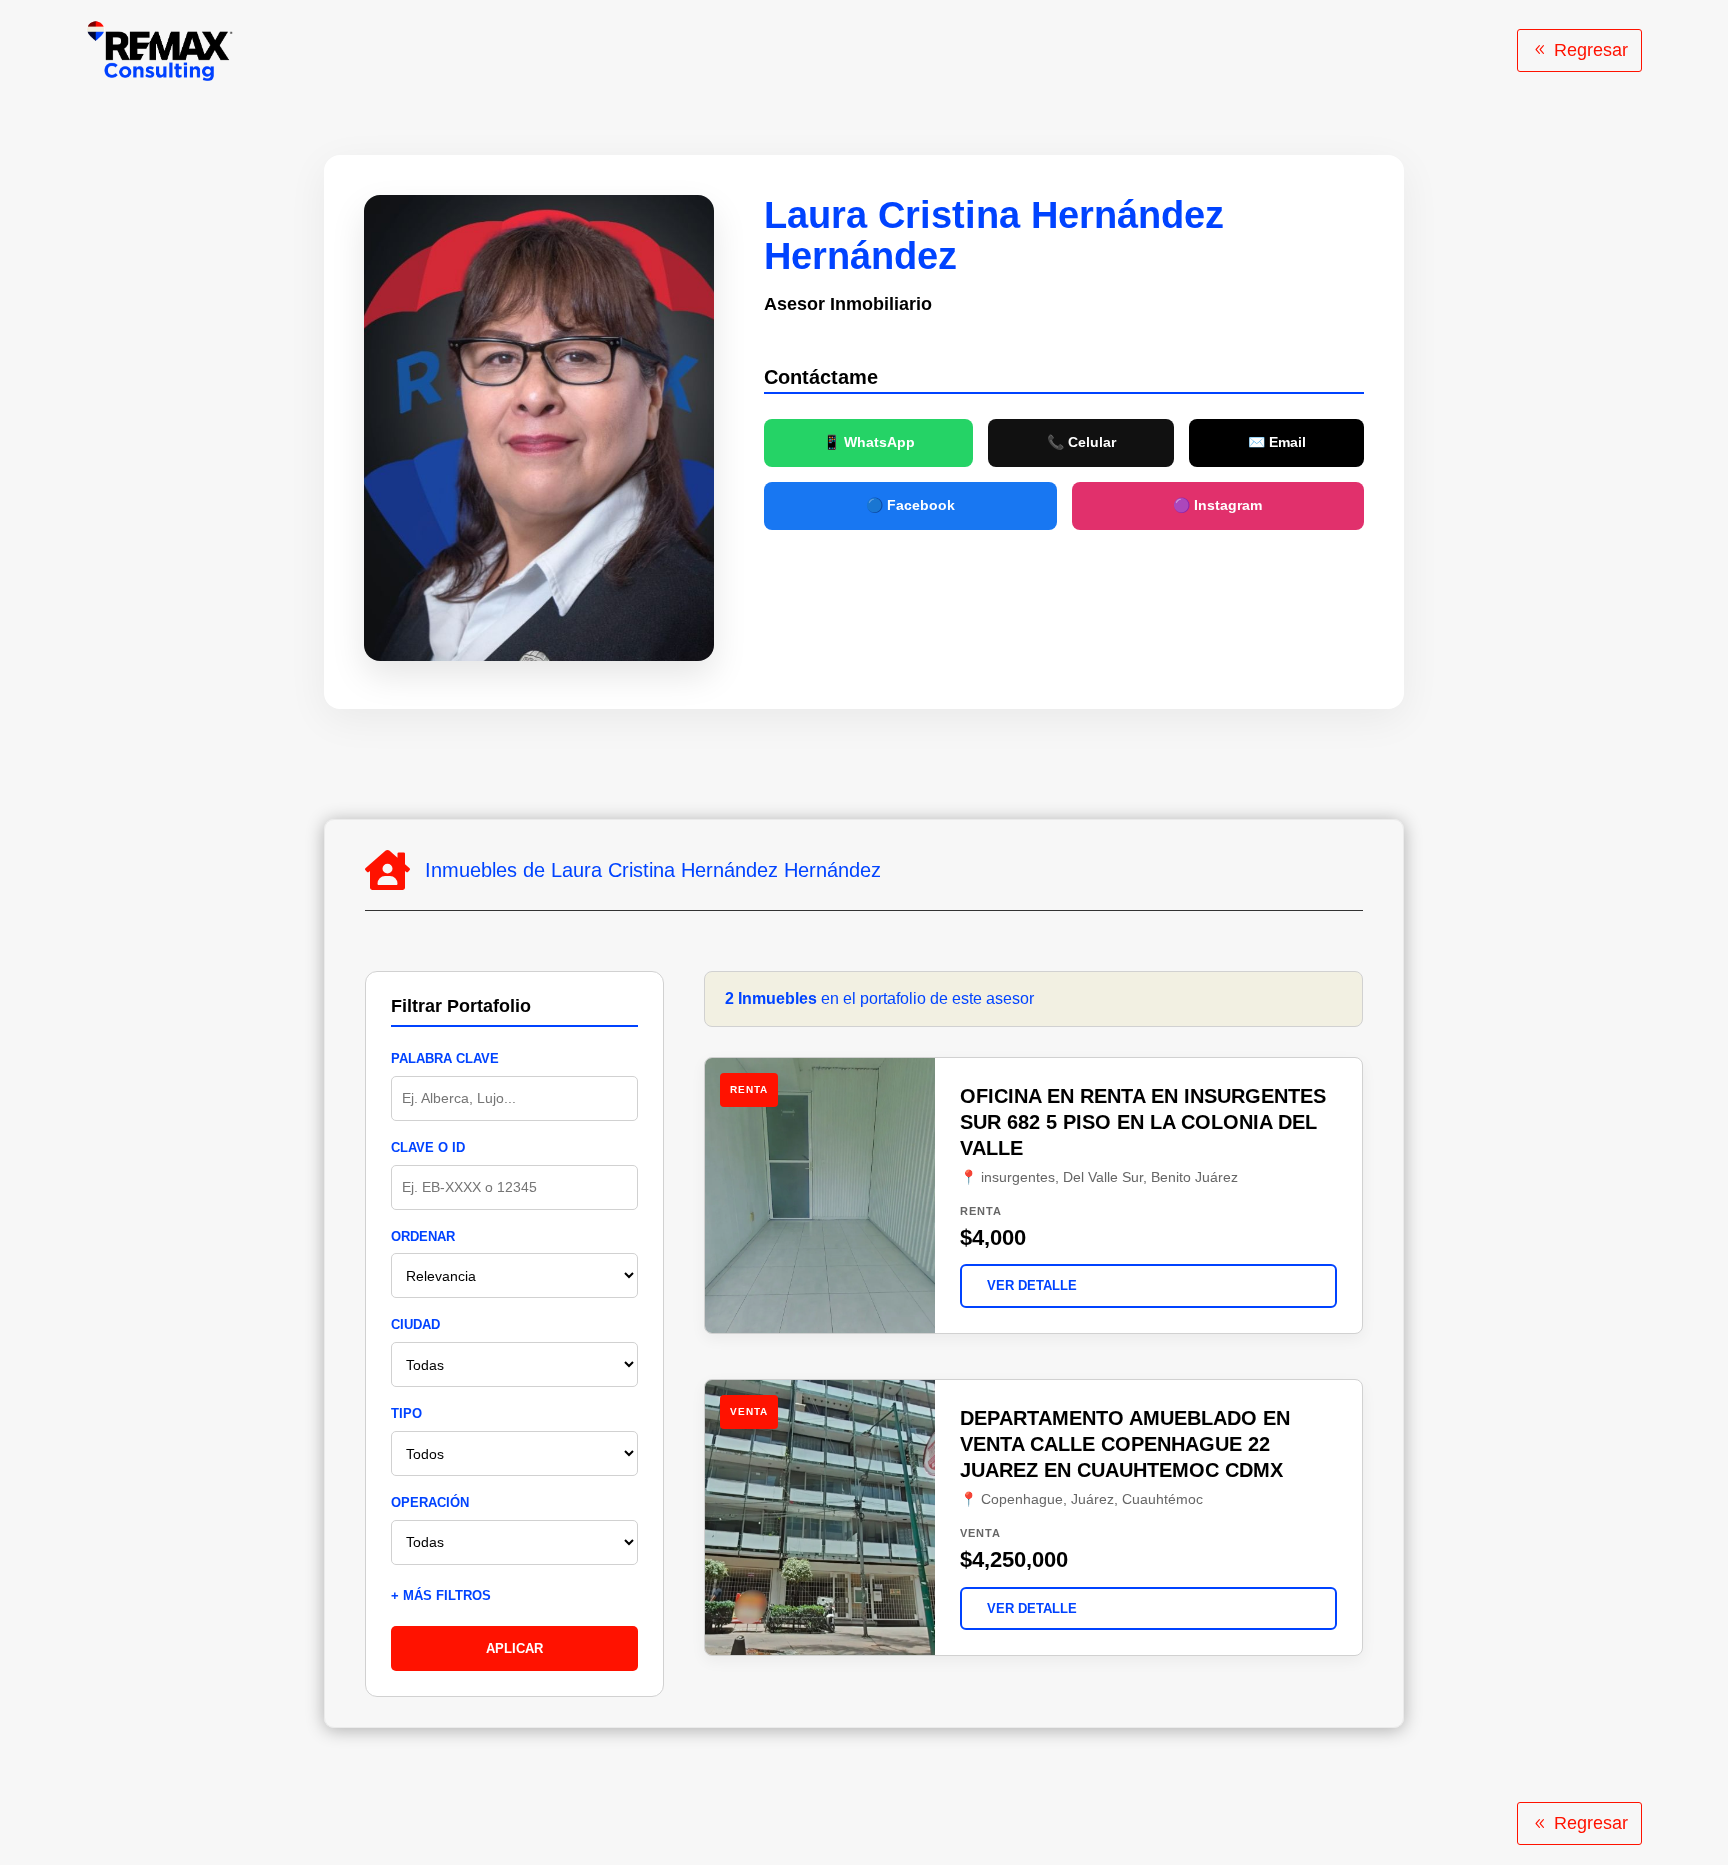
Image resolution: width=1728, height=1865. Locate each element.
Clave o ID (428, 1147)
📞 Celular (1081, 442)
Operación (430, 1502)
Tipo (406, 1413)
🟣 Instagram (1217, 505)
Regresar (1591, 50)
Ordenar (423, 1236)
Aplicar (514, 1648)
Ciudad (415, 1324)
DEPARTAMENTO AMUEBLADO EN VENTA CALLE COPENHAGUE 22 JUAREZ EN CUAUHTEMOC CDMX (1125, 1444)
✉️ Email (1277, 442)
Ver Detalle (1032, 1285)
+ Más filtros (441, 1595)
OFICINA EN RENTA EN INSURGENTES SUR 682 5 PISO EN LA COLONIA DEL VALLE (1143, 1122)
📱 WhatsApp (869, 442)
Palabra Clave (445, 1058)
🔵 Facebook (910, 505)
